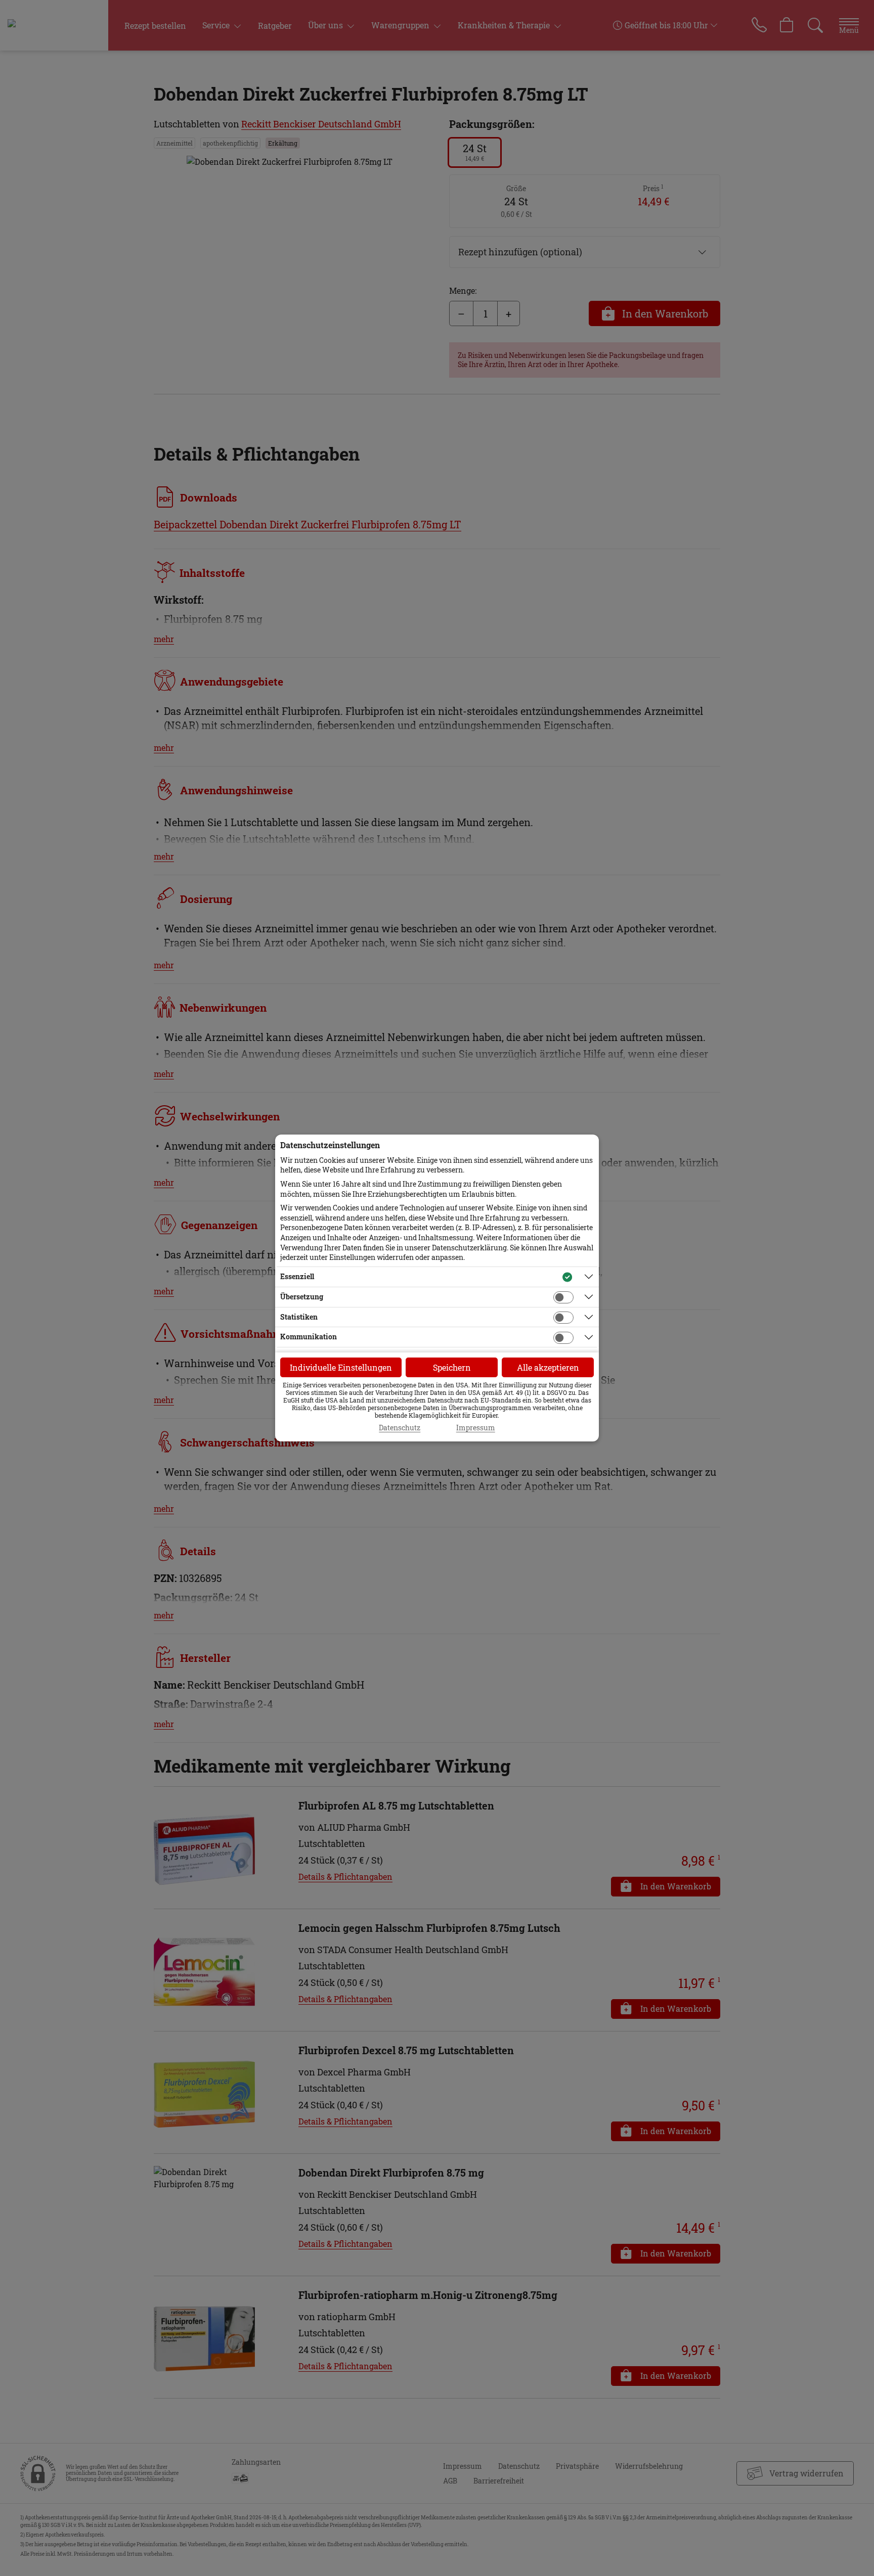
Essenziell (297, 1276)
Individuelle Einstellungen (341, 1367)
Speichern (452, 1367)
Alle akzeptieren (548, 1367)
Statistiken (299, 1317)
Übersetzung (302, 1297)
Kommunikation (309, 1337)
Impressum (476, 1428)
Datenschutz (400, 1428)
